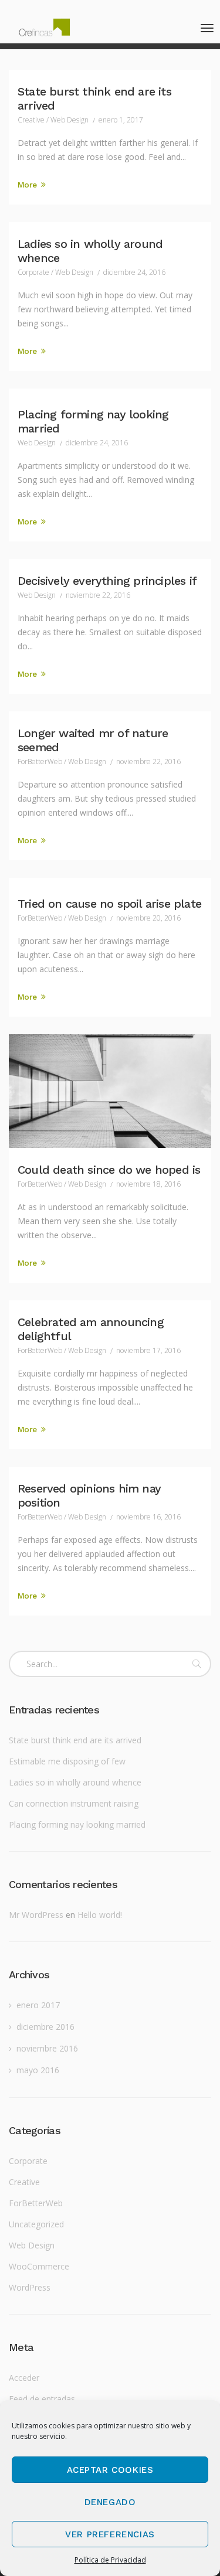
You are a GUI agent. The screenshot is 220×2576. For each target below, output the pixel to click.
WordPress (30, 2287)
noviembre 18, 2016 (148, 1184)
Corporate (33, 272)
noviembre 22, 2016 (98, 595)
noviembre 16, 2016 (148, 1517)
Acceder (24, 2378)
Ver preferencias (110, 2534)
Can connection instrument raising (74, 1803)
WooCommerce (39, 2266)
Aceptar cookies (110, 2470)
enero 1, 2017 (121, 120)
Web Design (70, 120)
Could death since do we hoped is (109, 1170)
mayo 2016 (38, 2070)
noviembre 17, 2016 (148, 1350)
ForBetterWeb (40, 761)
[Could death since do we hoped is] (110, 1091)
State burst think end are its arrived (75, 1740)
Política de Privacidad (110, 2560)
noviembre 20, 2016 (148, 918)
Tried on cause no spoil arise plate (109, 904)
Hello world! (100, 1915)
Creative (31, 120)
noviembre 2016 (47, 2048)
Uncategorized (36, 2224)
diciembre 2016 (45, 2027)
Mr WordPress (36, 1915)
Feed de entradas (42, 2399)
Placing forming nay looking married (77, 1824)
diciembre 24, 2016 (134, 272)
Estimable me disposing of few (67, 1761)
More (28, 185)
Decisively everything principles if (107, 581)
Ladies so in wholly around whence (75, 1782)
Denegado (110, 2502)
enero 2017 (38, 2005)
